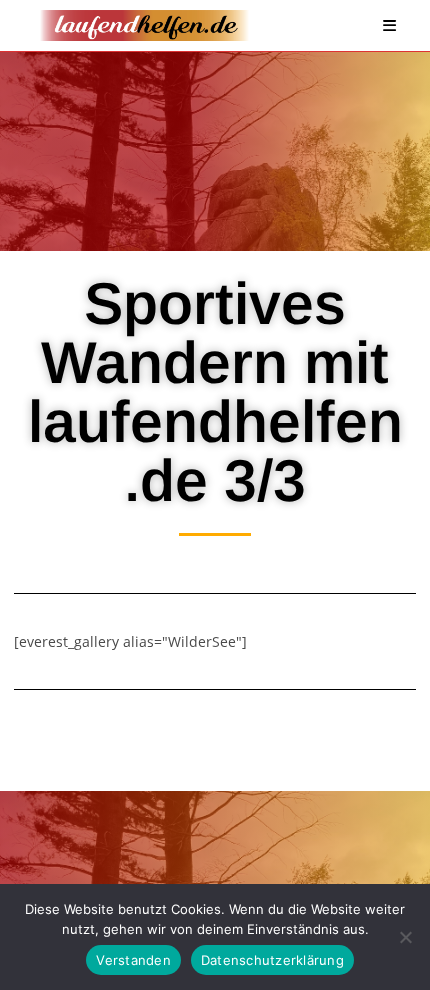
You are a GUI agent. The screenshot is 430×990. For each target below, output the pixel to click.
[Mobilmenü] (390, 25)
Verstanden (133, 960)
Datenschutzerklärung (272, 960)
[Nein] (405, 937)
